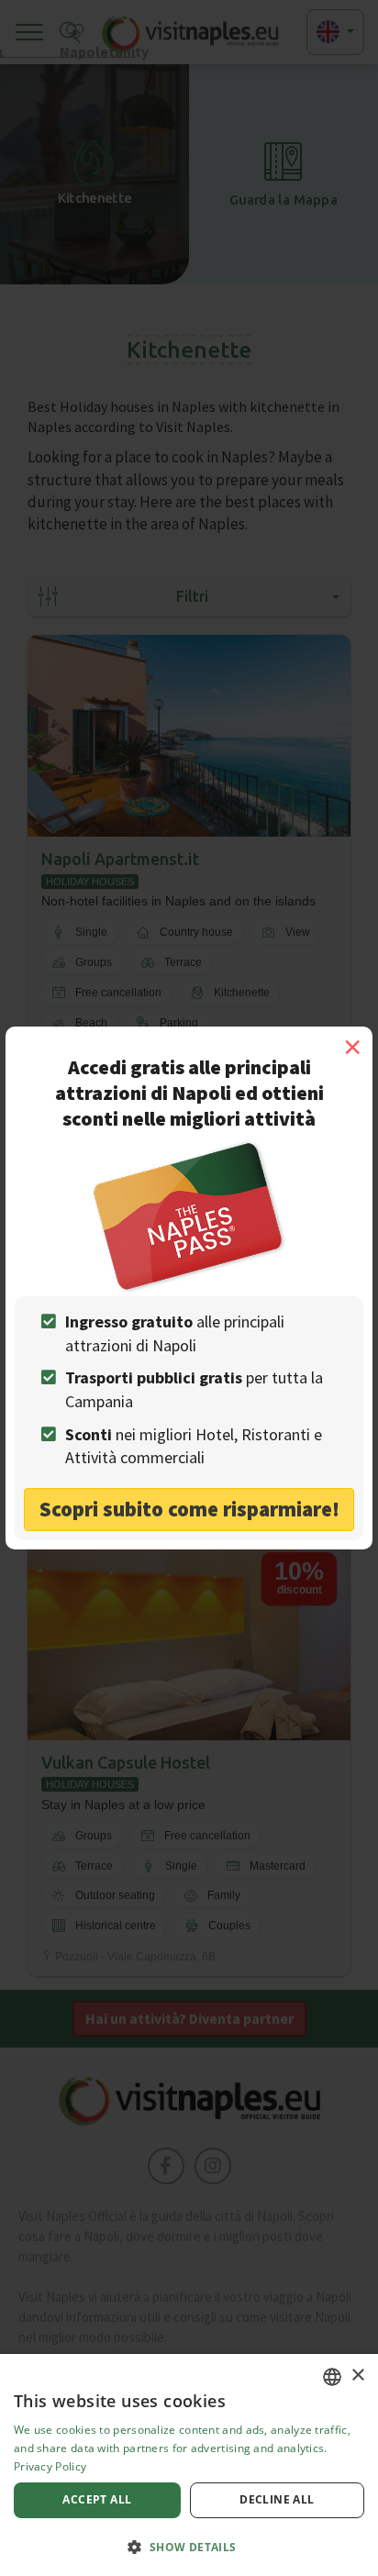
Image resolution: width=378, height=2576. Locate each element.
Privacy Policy (50, 2466)
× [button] (357, 2376)
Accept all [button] (97, 2499)
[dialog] (189, 2465)
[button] (189, 2546)
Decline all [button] (277, 2499)
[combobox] (332, 2377)
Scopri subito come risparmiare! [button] (189, 1509)
